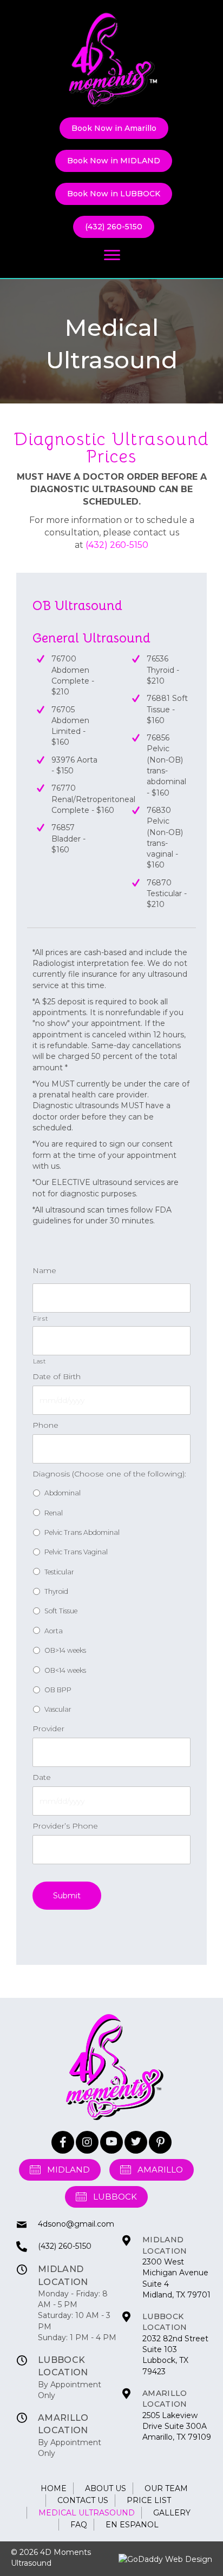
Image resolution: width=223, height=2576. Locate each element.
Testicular (59, 1572)
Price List (149, 2500)
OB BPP (58, 1690)
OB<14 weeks (65, 1670)
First (40, 1319)
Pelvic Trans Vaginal (76, 1552)
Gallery (172, 2513)
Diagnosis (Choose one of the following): (109, 1474)
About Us (106, 2488)
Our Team (166, 2488)
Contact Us (83, 2500)
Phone (45, 1425)
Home (54, 2488)
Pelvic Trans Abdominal (82, 1532)
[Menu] (112, 255)
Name (44, 1270)
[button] (63, 2142)
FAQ (79, 2525)
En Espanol (132, 2525)
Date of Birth (57, 1376)
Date (42, 1777)
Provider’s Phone (65, 1826)
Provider (48, 1729)
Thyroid (56, 1591)
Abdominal (63, 1493)
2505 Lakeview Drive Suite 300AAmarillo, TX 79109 (177, 2426)
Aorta (54, 1631)
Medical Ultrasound (87, 2513)
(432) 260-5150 (117, 545)
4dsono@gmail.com (76, 2224)
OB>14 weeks (65, 1650)
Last (40, 1361)
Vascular (58, 1709)
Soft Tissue (61, 1611)
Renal (54, 1513)
